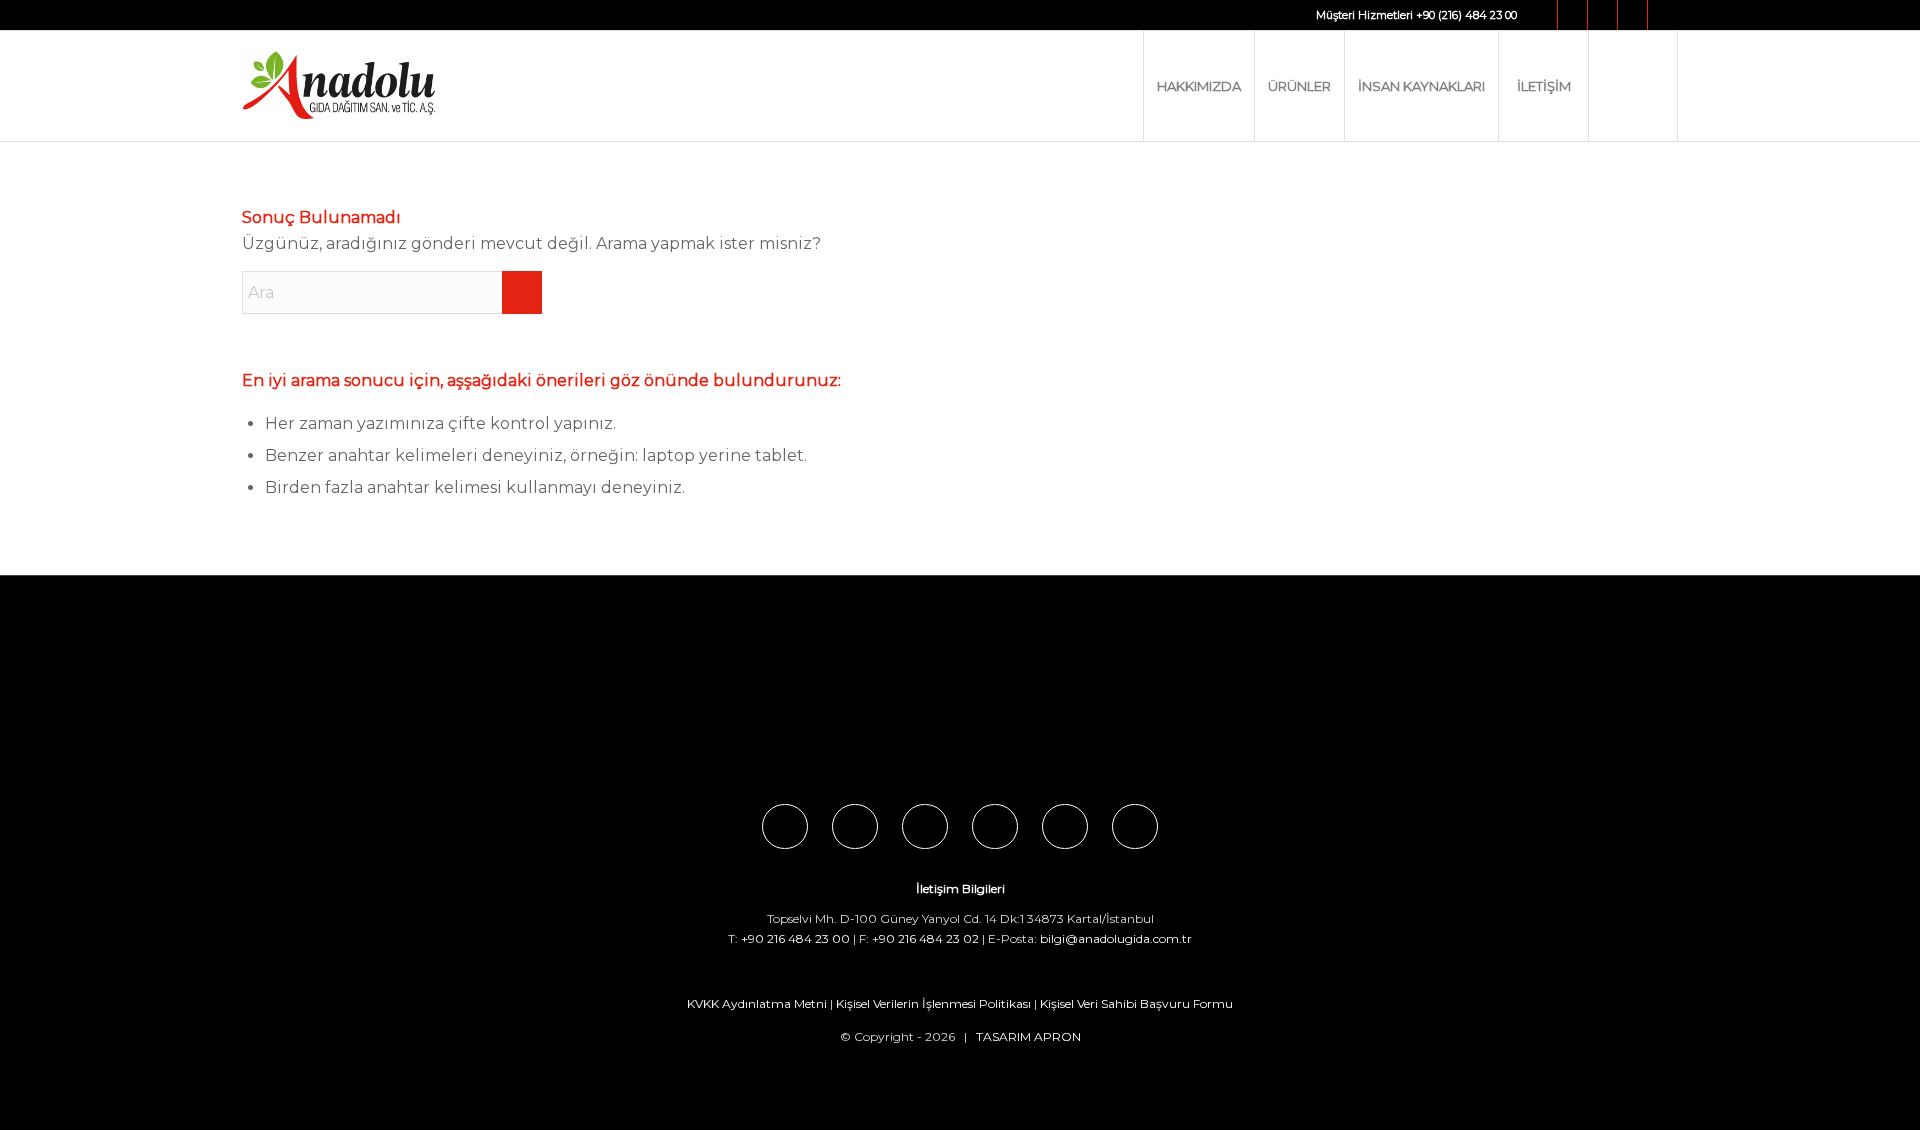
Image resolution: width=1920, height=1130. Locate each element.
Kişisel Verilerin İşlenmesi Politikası (933, 1003)
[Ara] (1633, 86)
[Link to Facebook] (1542, 15)
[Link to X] (1602, 15)
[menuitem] (1198, 86)
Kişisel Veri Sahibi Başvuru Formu (1136, 1003)
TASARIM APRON (1028, 1036)
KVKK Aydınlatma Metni (757, 1003)
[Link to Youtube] (1632, 15)
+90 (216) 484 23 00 (1466, 15)
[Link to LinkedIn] (1663, 15)
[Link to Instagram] (1572, 15)
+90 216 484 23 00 (795, 938)
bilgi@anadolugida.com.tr (1116, 938)
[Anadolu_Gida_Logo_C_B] (379, 86)
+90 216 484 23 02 (925, 938)
